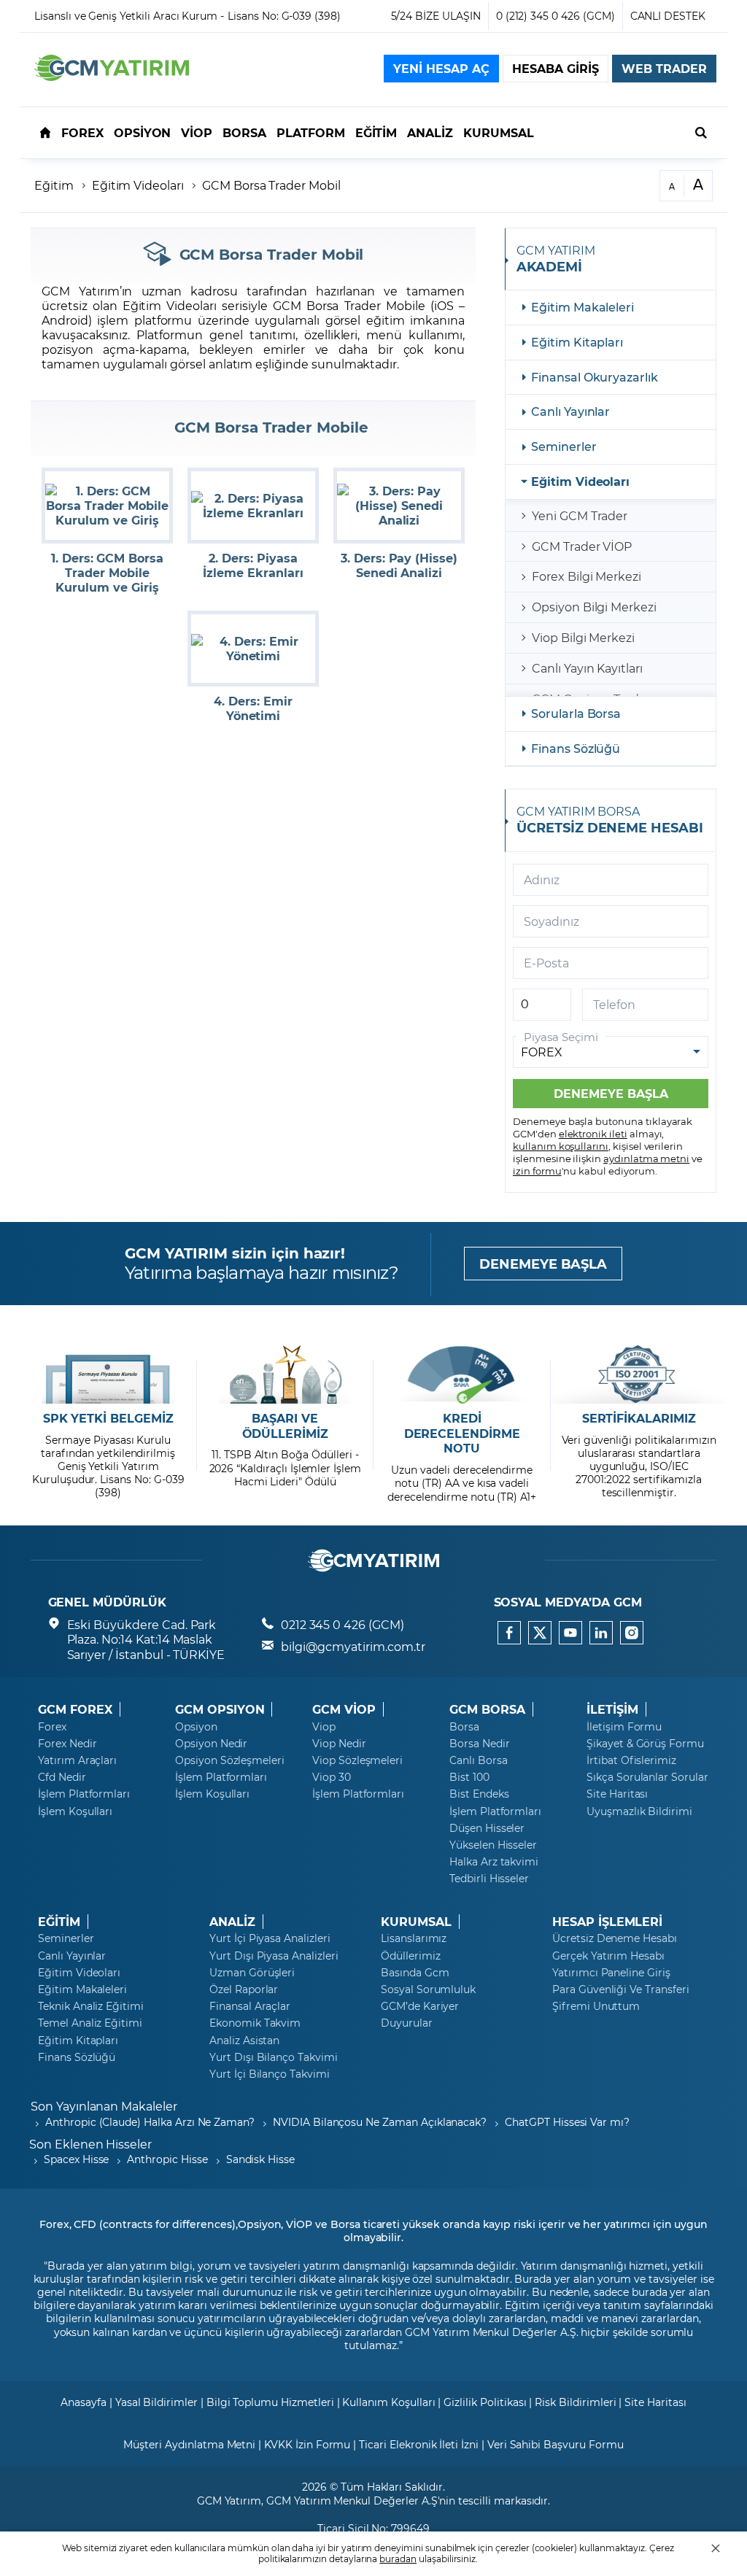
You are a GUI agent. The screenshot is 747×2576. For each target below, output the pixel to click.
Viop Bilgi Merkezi (583, 637)
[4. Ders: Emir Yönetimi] (253, 649)
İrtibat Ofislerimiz (631, 1760)
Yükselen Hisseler (493, 1845)
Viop (324, 1727)
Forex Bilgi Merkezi (587, 576)
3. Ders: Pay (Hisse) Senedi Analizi (399, 565)
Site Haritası (617, 1794)
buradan (398, 2558)
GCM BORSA (487, 1709)
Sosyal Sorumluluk (428, 1989)
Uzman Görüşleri (252, 1973)
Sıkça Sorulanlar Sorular (647, 1777)
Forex (52, 1727)
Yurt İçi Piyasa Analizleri (270, 1938)
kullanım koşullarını (561, 1146)
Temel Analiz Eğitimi (90, 2023)
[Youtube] (570, 1633)
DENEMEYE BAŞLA (543, 1264)
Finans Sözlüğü (576, 748)
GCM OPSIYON (220, 1709)
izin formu (537, 1171)
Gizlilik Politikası (485, 2402)
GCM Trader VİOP (582, 546)
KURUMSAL (416, 1922)
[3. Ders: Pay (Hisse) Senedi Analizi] (399, 506)
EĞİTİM (59, 1922)
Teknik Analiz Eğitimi (91, 2006)
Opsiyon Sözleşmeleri (230, 1760)
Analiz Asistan (244, 2041)
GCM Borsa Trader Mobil (271, 185)
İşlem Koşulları (75, 1811)
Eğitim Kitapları (577, 342)
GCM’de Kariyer (420, 2006)
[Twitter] (540, 1633)
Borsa (464, 1727)
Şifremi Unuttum (596, 2006)
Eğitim (54, 185)
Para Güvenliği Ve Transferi (621, 1989)
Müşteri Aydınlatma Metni (189, 2444)
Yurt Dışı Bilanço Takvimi (274, 2057)
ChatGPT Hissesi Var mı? (567, 2122)
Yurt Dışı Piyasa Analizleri (274, 1956)
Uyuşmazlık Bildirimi (639, 1811)
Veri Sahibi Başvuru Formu (556, 2444)
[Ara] (701, 132)
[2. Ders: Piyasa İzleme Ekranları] (253, 506)
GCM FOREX (75, 1709)
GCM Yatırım (229, 2500)
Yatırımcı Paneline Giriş (611, 1973)
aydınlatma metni (646, 1158)
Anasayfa (84, 2402)
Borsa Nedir (479, 1744)
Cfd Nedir (62, 1777)
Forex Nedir (67, 1744)
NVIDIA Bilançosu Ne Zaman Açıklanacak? (380, 2122)
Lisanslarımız (414, 1938)
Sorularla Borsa (576, 713)
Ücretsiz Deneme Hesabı (615, 1938)
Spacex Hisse (76, 2159)
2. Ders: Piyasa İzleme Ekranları (253, 565)
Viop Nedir (339, 1744)
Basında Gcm (415, 1973)
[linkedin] (601, 1633)
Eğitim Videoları (138, 185)
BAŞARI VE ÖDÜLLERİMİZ (285, 1426)
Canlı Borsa (478, 1760)
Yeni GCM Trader (580, 515)
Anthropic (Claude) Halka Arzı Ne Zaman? (150, 2122)
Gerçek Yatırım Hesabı (608, 1956)
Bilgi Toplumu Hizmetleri (270, 2402)
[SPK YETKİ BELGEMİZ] (108, 1374)
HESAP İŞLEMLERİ (607, 1922)
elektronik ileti (593, 1133)
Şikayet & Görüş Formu (645, 1744)
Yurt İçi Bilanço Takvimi (270, 2074)
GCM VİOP (344, 1709)
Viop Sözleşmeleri (357, 1760)
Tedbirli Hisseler (489, 1879)
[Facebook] (509, 1633)
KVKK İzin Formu (307, 2444)
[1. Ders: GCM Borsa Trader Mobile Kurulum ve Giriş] (107, 506)
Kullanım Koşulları (388, 2402)
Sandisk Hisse (260, 2159)
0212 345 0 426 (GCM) (342, 1624)
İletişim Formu (624, 1727)
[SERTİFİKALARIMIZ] (639, 1374)
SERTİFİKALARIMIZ (639, 1418)
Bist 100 (469, 1777)
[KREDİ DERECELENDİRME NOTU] (462, 1374)
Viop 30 (332, 1777)
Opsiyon (196, 1727)
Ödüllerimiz (410, 1956)
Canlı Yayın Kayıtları (587, 668)
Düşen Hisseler (487, 1828)
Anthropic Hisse (167, 2159)
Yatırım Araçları (77, 1760)
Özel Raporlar (244, 1989)
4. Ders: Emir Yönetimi (253, 708)
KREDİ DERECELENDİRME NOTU (462, 1434)
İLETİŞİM (612, 1709)
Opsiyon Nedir (211, 1744)
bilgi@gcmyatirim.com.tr (353, 1646)
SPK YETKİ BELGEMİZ (108, 1418)
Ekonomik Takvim (255, 2023)
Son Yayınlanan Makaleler (104, 2106)
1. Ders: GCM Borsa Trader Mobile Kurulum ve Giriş (107, 573)
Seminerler (564, 446)
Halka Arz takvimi (494, 1862)
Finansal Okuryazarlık (595, 377)
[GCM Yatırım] (112, 76)
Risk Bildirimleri (575, 2402)
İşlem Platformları (84, 1794)
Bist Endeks (479, 1794)
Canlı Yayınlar (570, 411)
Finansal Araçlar (250, 2006)
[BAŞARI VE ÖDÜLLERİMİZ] (285, 1374)
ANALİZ (232, 1922)
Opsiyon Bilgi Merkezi (594, 607)
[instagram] (632, 1633)
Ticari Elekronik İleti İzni (419, 2444)
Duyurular (407, 2023)
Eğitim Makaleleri (582, 307)
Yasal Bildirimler (156, 2402)
